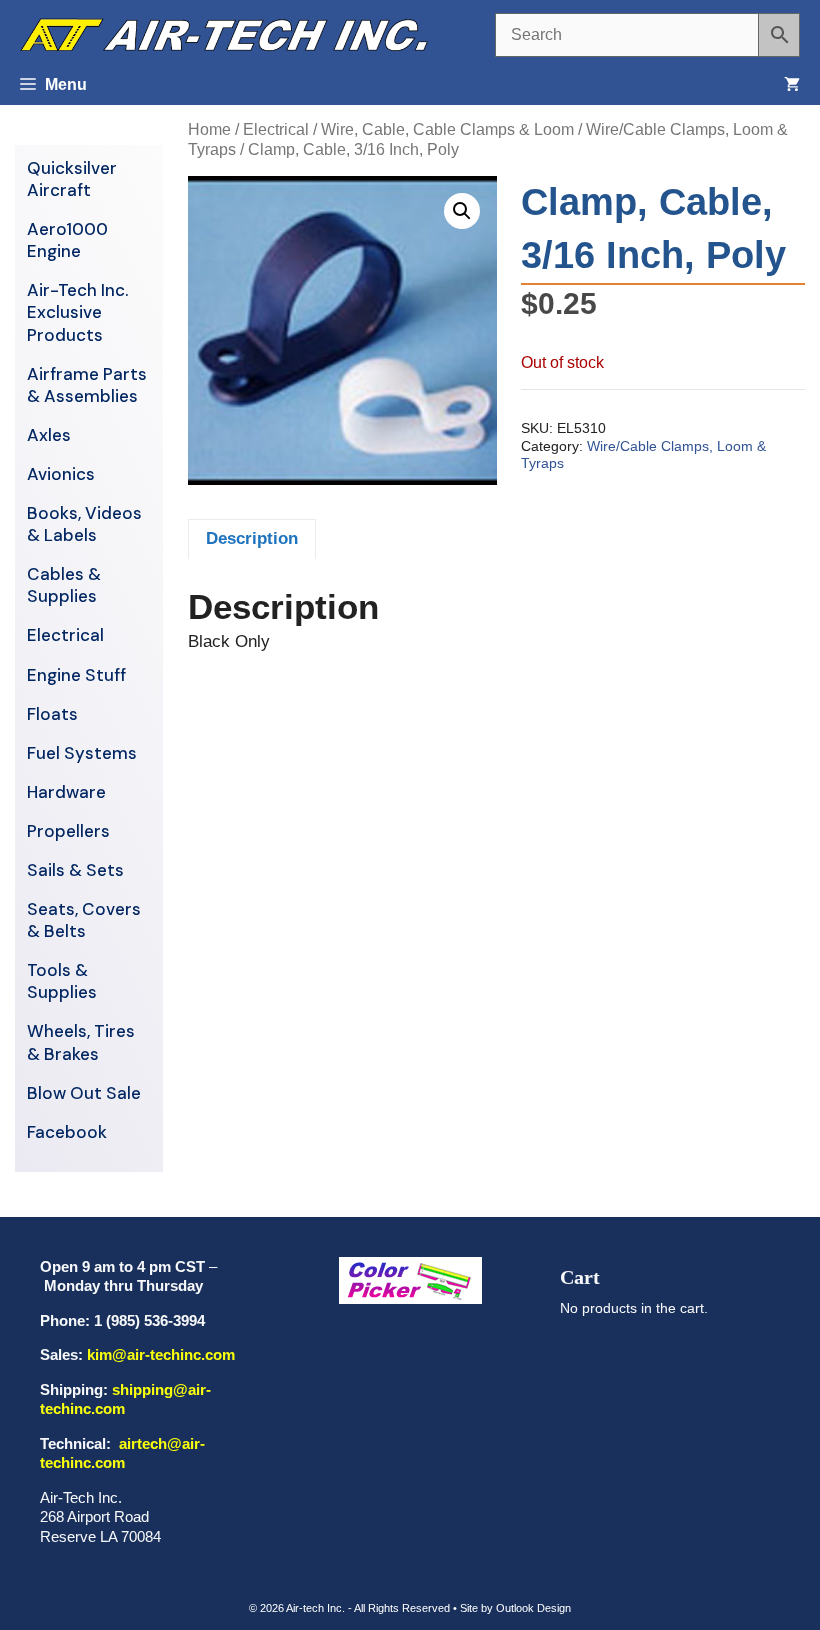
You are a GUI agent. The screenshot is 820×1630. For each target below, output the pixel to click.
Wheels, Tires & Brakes (81, 1042)
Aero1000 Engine (67, 240)
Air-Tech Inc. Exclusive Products (77, 312)
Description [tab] (252, 538)
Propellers (68, 831)
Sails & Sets (75, 870)
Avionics (61, 474)
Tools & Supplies (62, 981)
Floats (52, 714)
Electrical (276, 129)
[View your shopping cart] (792, 85)
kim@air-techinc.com (161, 1354)
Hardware (66, 792)
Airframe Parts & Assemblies (87, 385)
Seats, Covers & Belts (84, 920)
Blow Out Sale (84, 1093)
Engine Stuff (76, 675)
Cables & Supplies (64, 585)
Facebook (67, 1132)
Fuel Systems (82, 753)
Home (209, 129)
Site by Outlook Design (515, 1608)
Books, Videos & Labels (84, 524)
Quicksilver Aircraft (72, 179)
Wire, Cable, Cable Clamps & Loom (447, 129)
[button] (462, 211)
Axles (49, 435)
